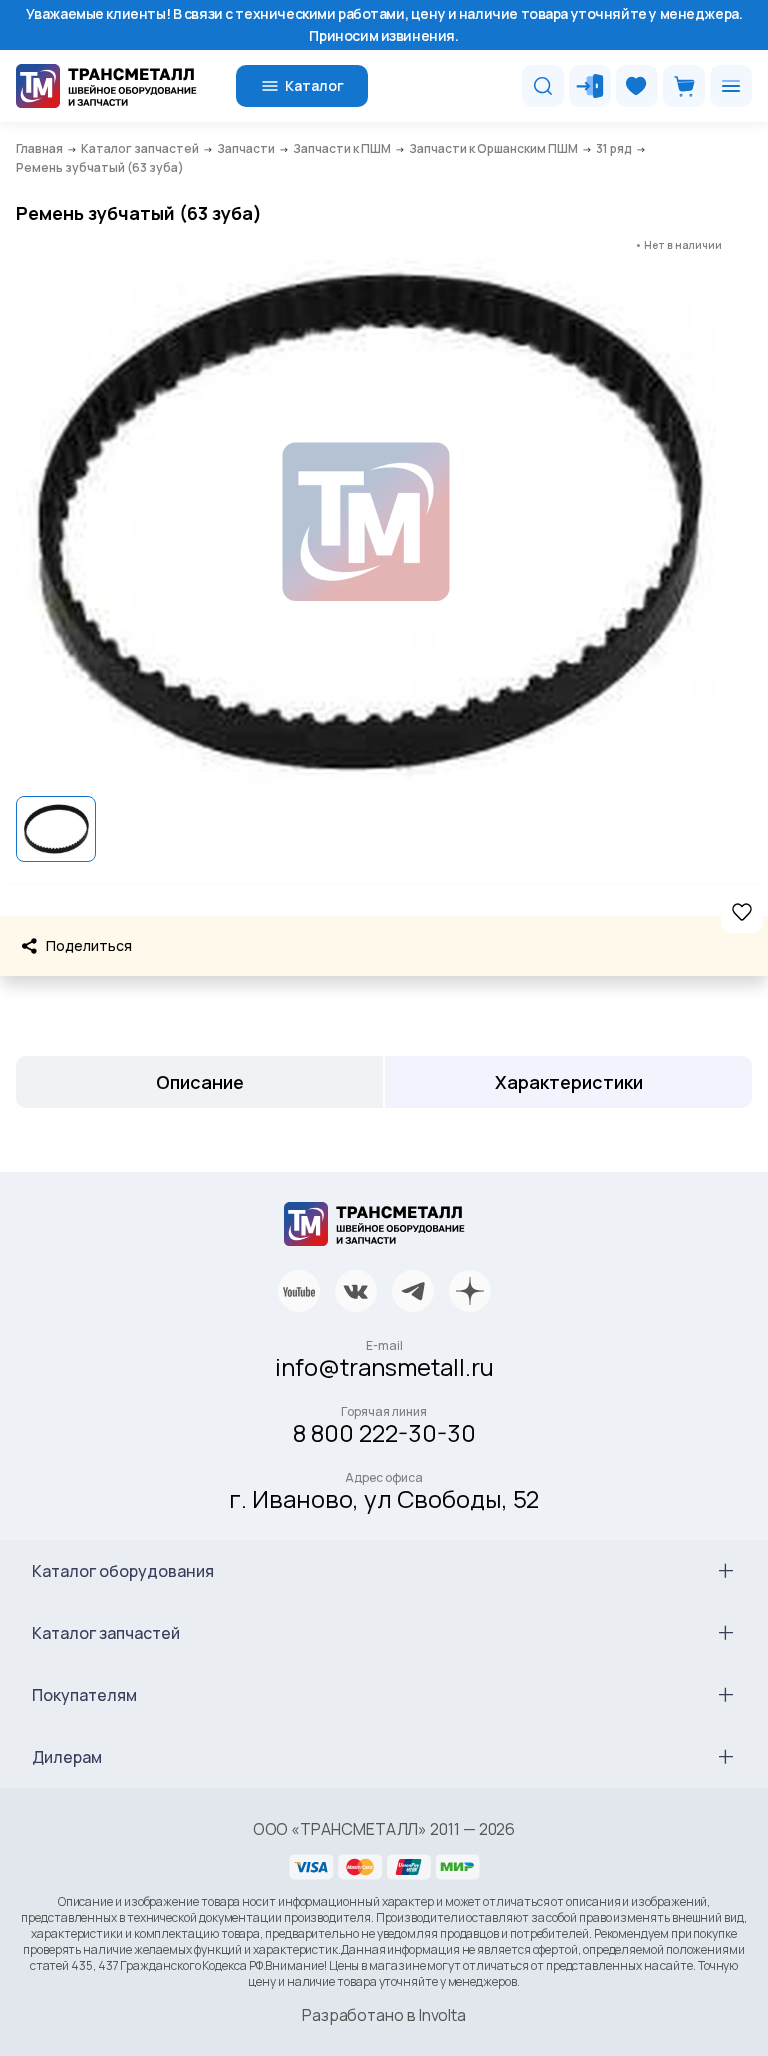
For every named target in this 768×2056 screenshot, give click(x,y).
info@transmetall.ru (384, 1366)
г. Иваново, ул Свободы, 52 (384, 1498)
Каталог (314, 85)
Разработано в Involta (384, 2015)
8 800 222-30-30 (384, 1432)
